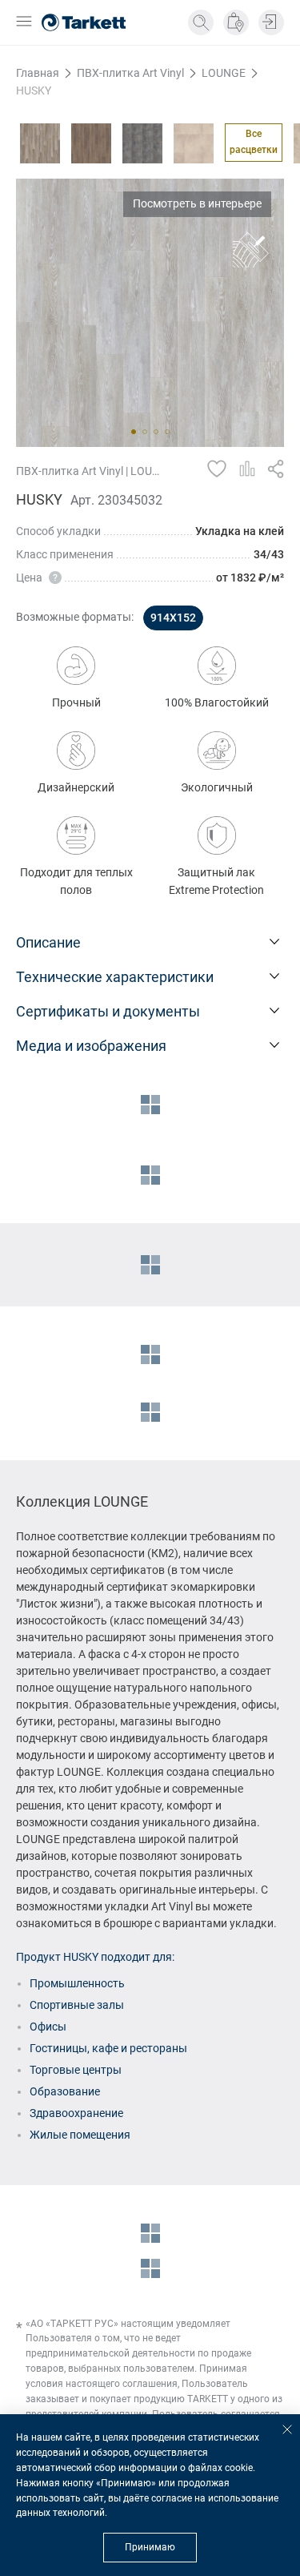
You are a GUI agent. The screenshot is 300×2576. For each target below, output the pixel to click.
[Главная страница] (84, 22)
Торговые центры (76, 2070)
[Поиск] (201, 22)
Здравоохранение (76, 2113)
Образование (65, 2091)
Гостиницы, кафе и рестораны (108, 2048)
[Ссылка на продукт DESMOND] (194, 143)
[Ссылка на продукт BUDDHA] (91, 143)
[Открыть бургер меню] (24, 23)
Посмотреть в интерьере (197, 203)
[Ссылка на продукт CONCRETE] (142, 143)
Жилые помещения (80, 2135)
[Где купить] (236, 22)
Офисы (48, 2027)
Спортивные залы (77, 2005)
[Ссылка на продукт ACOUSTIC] (40, 143)
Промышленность (77, 1983)
